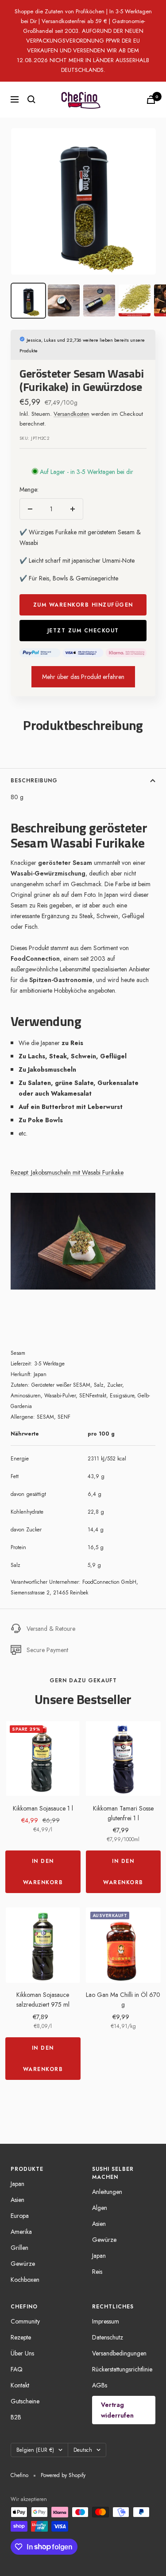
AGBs (100, 2385)
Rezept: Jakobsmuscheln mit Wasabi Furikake (67, 1172)
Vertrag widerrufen (117, 2410)
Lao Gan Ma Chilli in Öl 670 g (123, 2000)
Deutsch (83, 2450)
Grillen (19, 2248)
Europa (20, 2216)
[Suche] (31, 99)
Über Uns (22, 2353)
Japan (17, 2184)
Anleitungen (107, 2192)
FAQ (17, 2369)
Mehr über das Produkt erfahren (83, 677)
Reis (97, 2272)
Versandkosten (71, 414)
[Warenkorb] (151, 100)
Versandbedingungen (119, 2353)
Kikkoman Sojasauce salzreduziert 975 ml (43, 2000)
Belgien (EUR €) (35, 2450)
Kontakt (20, 2385)
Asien (17, 2200)
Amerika (21, 2232)
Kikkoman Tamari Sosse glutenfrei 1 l (123, 1813)
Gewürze (23, 2264)
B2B (16, 2417)
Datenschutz (108, 2337)
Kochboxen (25, 2280)
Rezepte (21, 2337)
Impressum (106, 2321)
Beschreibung (34, 781)
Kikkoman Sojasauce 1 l (43, 1808)
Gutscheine (25, 2401)
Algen (100, 2208)
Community (25, 2321)
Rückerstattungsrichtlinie (122, 2369)
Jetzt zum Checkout (83, 631)
